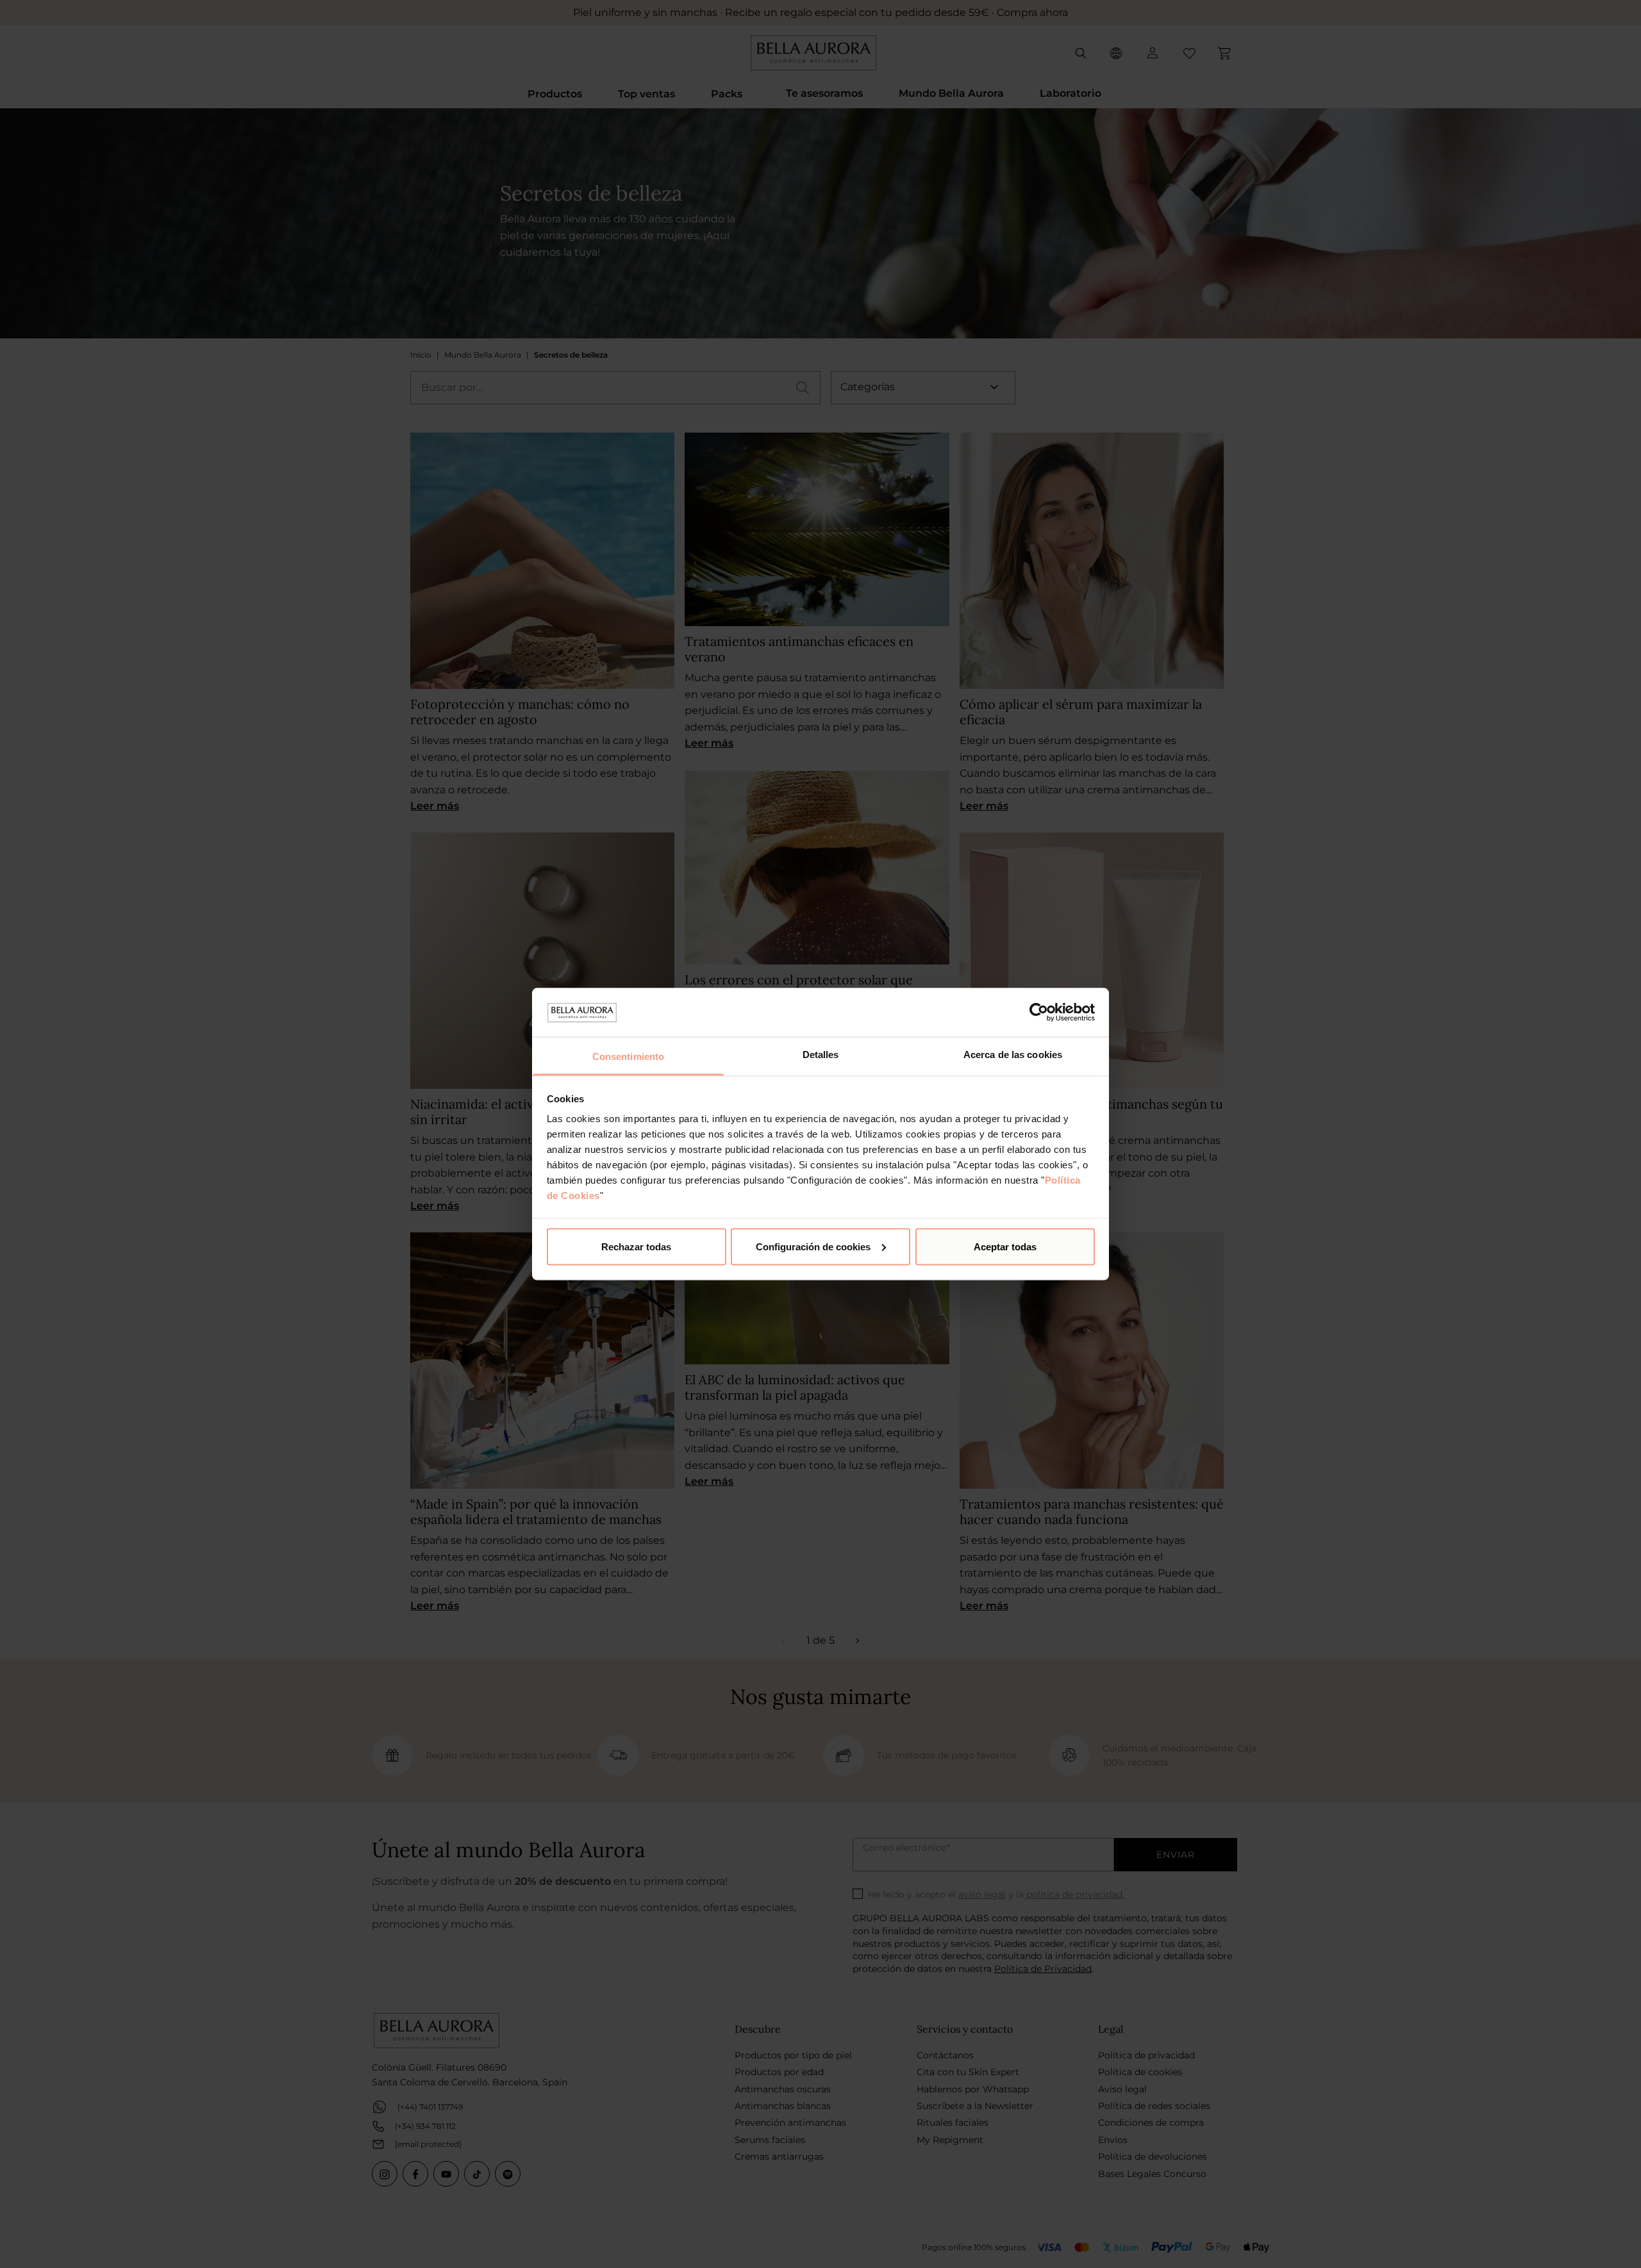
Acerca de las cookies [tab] (1013, 1055)
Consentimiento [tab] (628, 1056)
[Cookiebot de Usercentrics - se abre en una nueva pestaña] (1039, 1012)
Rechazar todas (636, 1246)
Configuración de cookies (813, 1246)
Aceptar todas (1005, 1246)
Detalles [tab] (821, 1055)
